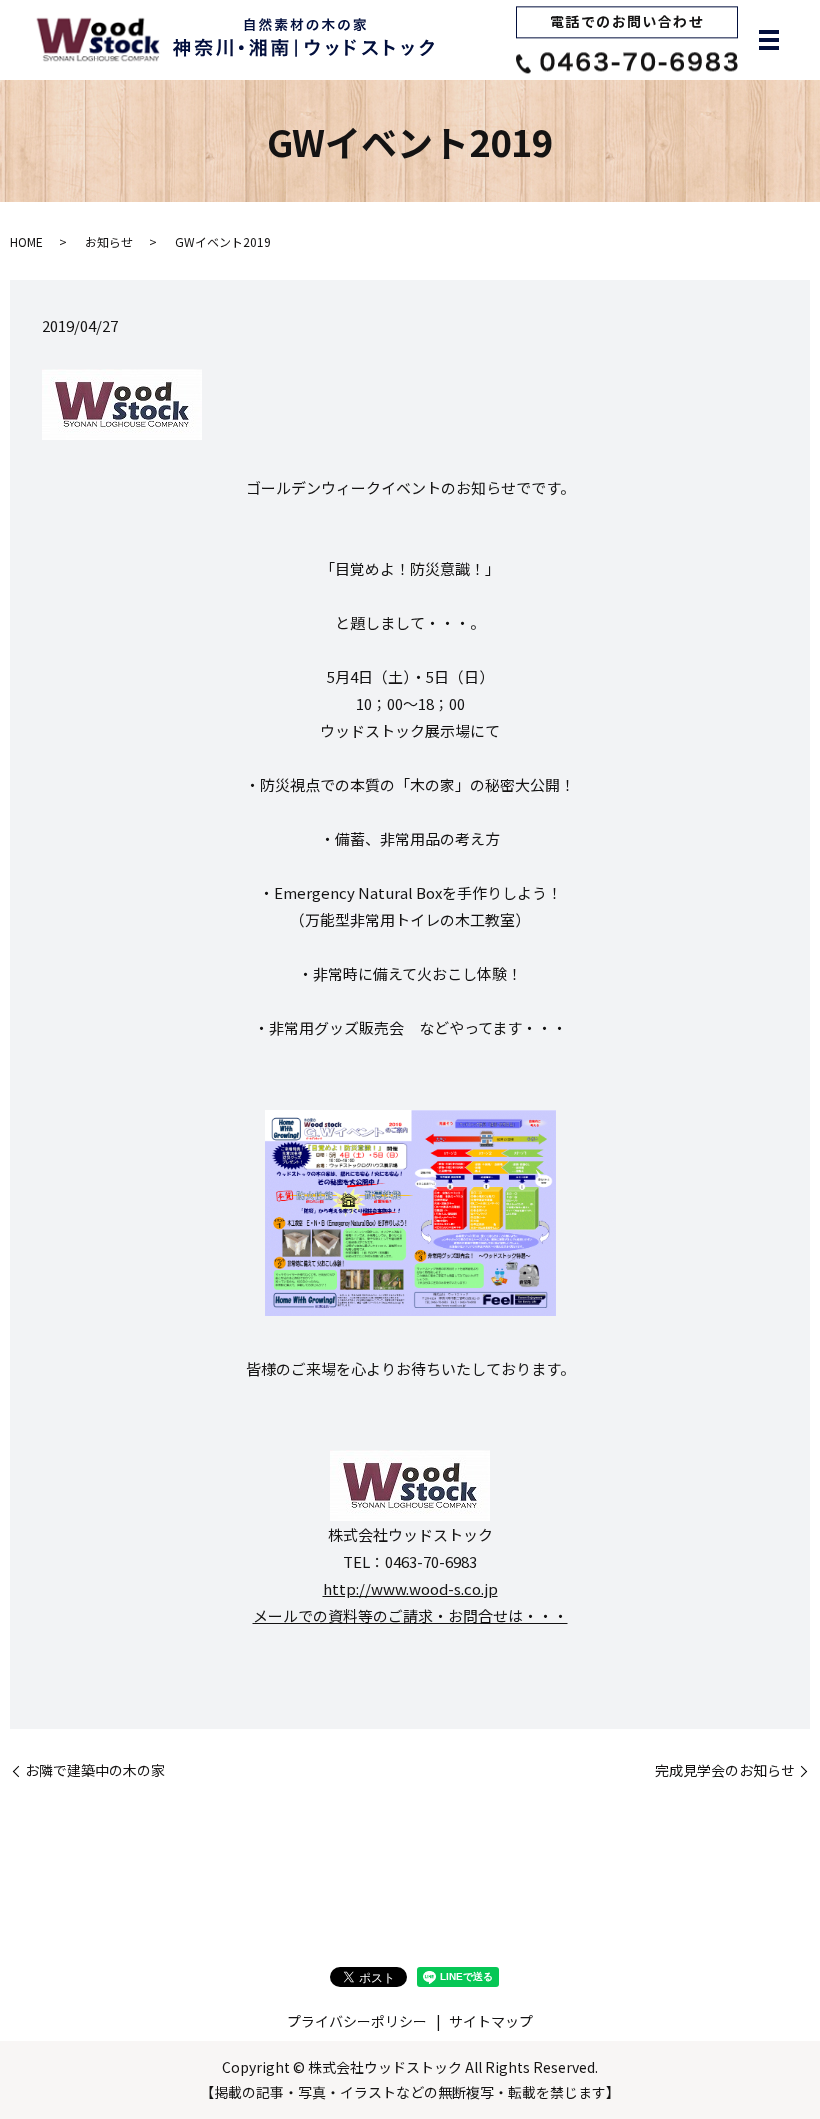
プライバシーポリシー (357, 2021)
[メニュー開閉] (769, 40)
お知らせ (109, 241)
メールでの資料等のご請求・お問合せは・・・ (410, 1615)
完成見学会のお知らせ (725, 1770)
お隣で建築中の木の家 (95, 1770)
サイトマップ (491, 2021)
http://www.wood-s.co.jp (410, 1588)
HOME (26, 241)
